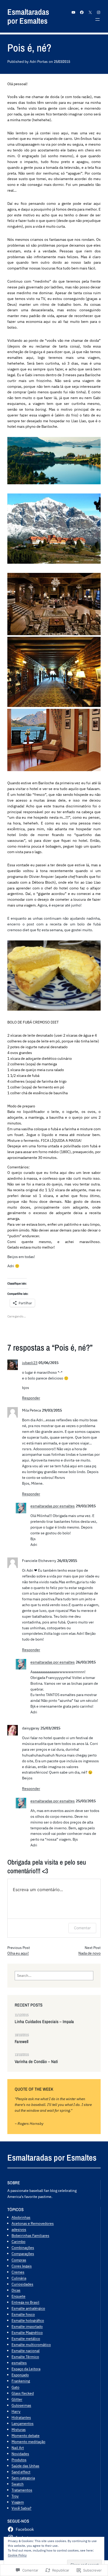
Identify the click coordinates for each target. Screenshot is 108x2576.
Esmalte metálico (26, 2338)
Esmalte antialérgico (28, 2308)
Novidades (20, 2454)
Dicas (16, 2290)
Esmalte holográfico (28, 2320)
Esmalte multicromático (31, 2345)
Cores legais (22, 2266)
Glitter (17, 2399)
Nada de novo (90, 1953)
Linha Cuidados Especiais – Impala (44, 2022)
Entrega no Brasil (25, 2302)
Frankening (21, 2381)
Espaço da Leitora (26, 2369)
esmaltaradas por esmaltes (53, 1506)
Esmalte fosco (23, 2314)
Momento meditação (28, 2442)
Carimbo (18, 2241)
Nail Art (18, 2448)
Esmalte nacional (26, 2351)
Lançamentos (23, 2423)
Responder (31, 1398)
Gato (15, 2387)
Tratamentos (22, 2490)
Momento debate (26, 2435)
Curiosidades (22, 2284)
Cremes (18, 2272)
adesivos (19, 2229)
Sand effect (21, 2472)
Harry (16, 2411)
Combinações (23, 2247)
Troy (15, 2496)
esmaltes (19, 2363)
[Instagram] (99, 12)
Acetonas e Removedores (33, 2223)
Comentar (82, 1928)
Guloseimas (21, 2405)
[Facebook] (82, 12)
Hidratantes (21, 2417)
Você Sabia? (21, 2508)
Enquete (18, 2296)
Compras (19, 2260)
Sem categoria (23, 2478)
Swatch (18, 2484)
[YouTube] (73, 12)
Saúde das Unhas (25, 2466)
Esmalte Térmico (25, 2357)
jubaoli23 (30, 1363)
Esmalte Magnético (27, 2332)
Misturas (19, 2429)
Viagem (18, 2502)
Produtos (19, 2460)
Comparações (23, 2254)
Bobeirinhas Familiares (30, 2235)
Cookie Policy (17, 2555)
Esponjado (20, 2375)
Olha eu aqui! (18, 1953)
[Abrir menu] (98, 19)
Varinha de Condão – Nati (36, 2062)
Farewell (21, 2042)
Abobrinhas (21, 2217)
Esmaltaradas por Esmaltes (28, 16)
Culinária (19, 2278)
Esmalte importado (27, 2326)
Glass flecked (23, 2393)
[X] (90, 12)
